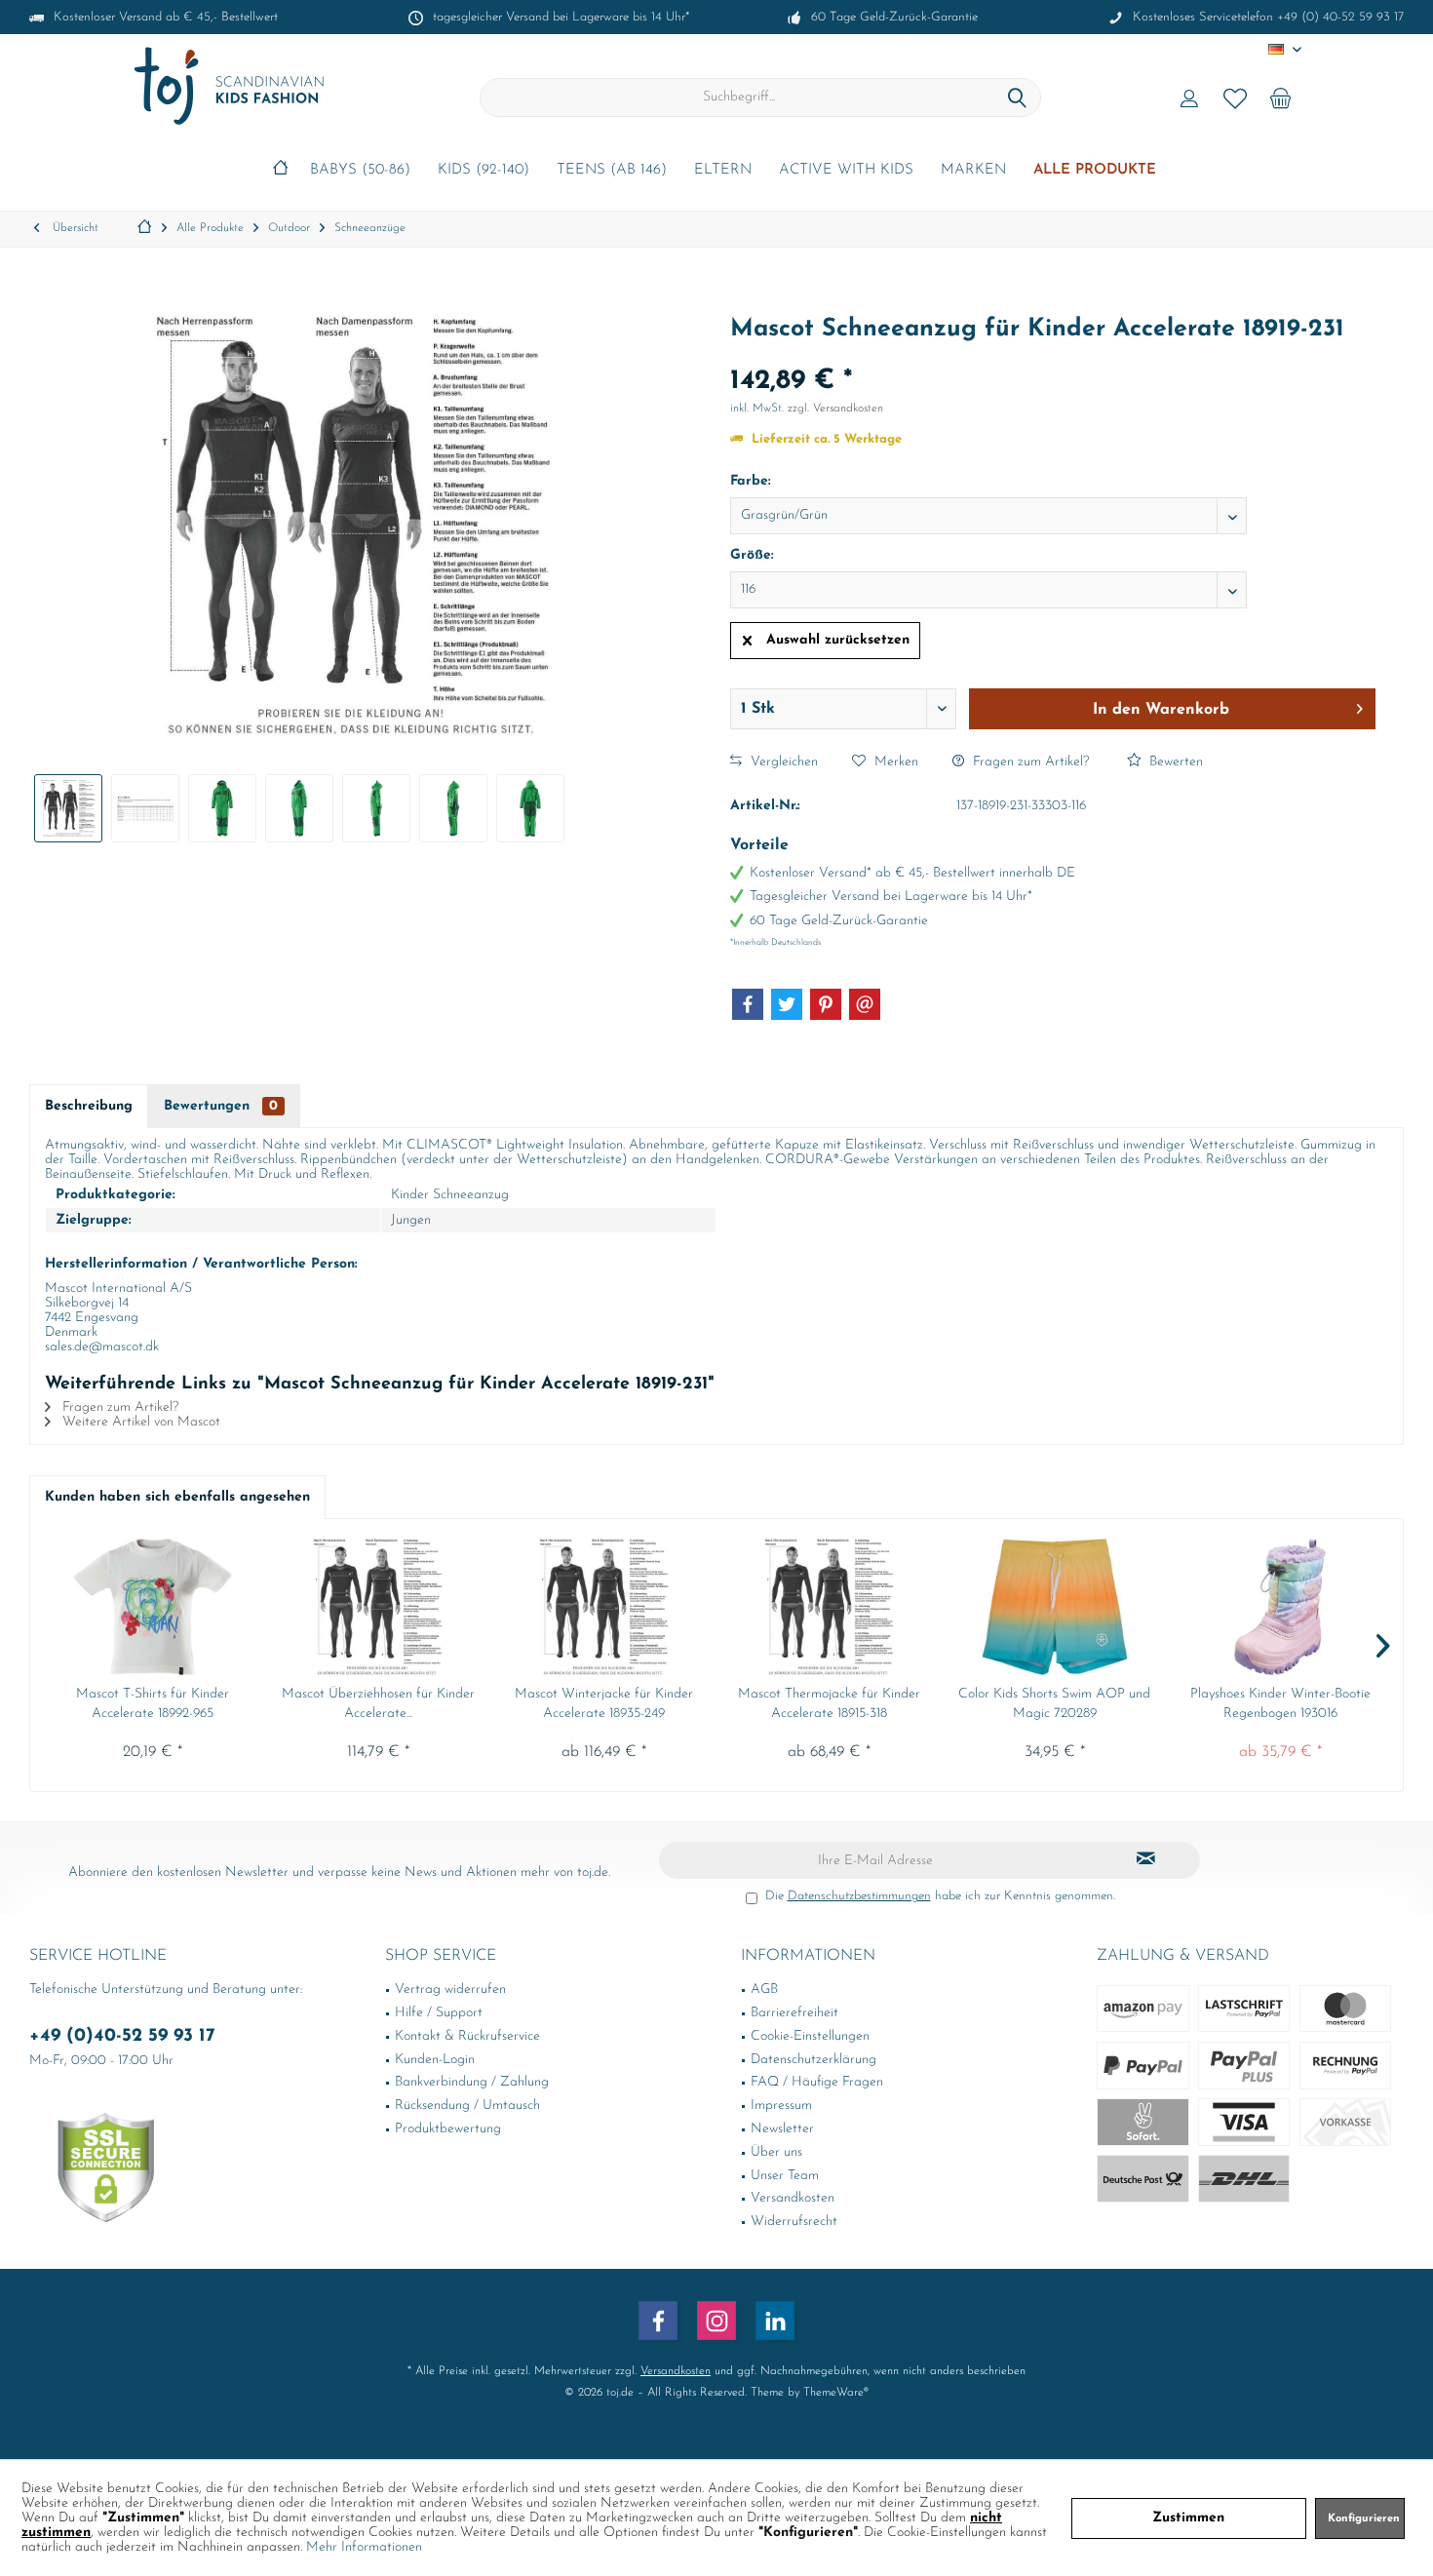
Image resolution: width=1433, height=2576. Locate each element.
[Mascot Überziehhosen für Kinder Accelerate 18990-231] (378, 1607)
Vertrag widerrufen (450, 1990)
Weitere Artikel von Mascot (139, 1422)
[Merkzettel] (1235, 98)
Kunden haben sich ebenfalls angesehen (177, 1497)
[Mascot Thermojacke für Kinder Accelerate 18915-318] (829, 1607)
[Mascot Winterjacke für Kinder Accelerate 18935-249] (604, 1607)
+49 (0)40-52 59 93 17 (122, 2036)
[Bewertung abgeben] (1053, 355)
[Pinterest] (826, 1004)
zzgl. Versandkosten (835, 409)
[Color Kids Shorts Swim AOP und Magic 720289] (1054, 1607)
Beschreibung (89, 1106)
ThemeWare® (836, 2393)
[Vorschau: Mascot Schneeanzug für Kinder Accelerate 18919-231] (68, 808)
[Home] (280, 171)
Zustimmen (1188, 2518)
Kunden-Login (435, 2060)
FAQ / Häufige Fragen (817, 2082)
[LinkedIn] (775, 2321)
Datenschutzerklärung (813, 2060)
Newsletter (782, 2129)
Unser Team (785, 2176)
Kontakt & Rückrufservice (467, 2036)
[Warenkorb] (1281, 98)
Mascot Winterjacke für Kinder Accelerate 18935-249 (604, 1704)
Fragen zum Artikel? (1029, 762)
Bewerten (1174, 762)
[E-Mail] (865, 1004)
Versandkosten (793, 2198)
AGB (764, 1990)
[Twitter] (787, 1004)
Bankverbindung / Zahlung (472, 2082)
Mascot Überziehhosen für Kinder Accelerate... (378, 1704)
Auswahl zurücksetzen (838, 640)
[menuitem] (1281, 98)
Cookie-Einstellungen (810, 2036)
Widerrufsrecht (794, 2222)
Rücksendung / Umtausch (467, 2106)
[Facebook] (748, 1004)
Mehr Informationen (364, 2547)
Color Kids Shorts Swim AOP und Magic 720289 (1054, 1704)
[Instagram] (716, 2321)
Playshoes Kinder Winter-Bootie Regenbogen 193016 (1280, 1704)
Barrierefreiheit (794, 2013)
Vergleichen (782, 762)
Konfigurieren (1364, 2519)
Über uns (776, 2152)
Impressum (781, 2106)
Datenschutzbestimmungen (859, 1896)
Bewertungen (221, 1106)
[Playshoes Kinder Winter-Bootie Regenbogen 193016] (1280, 1607)
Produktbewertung (448, 2129)
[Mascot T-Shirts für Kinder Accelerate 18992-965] (153, 1607)
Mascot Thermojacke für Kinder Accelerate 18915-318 (829, 1704)
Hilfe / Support (439, 2013)
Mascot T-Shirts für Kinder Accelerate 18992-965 (153, 1704)
